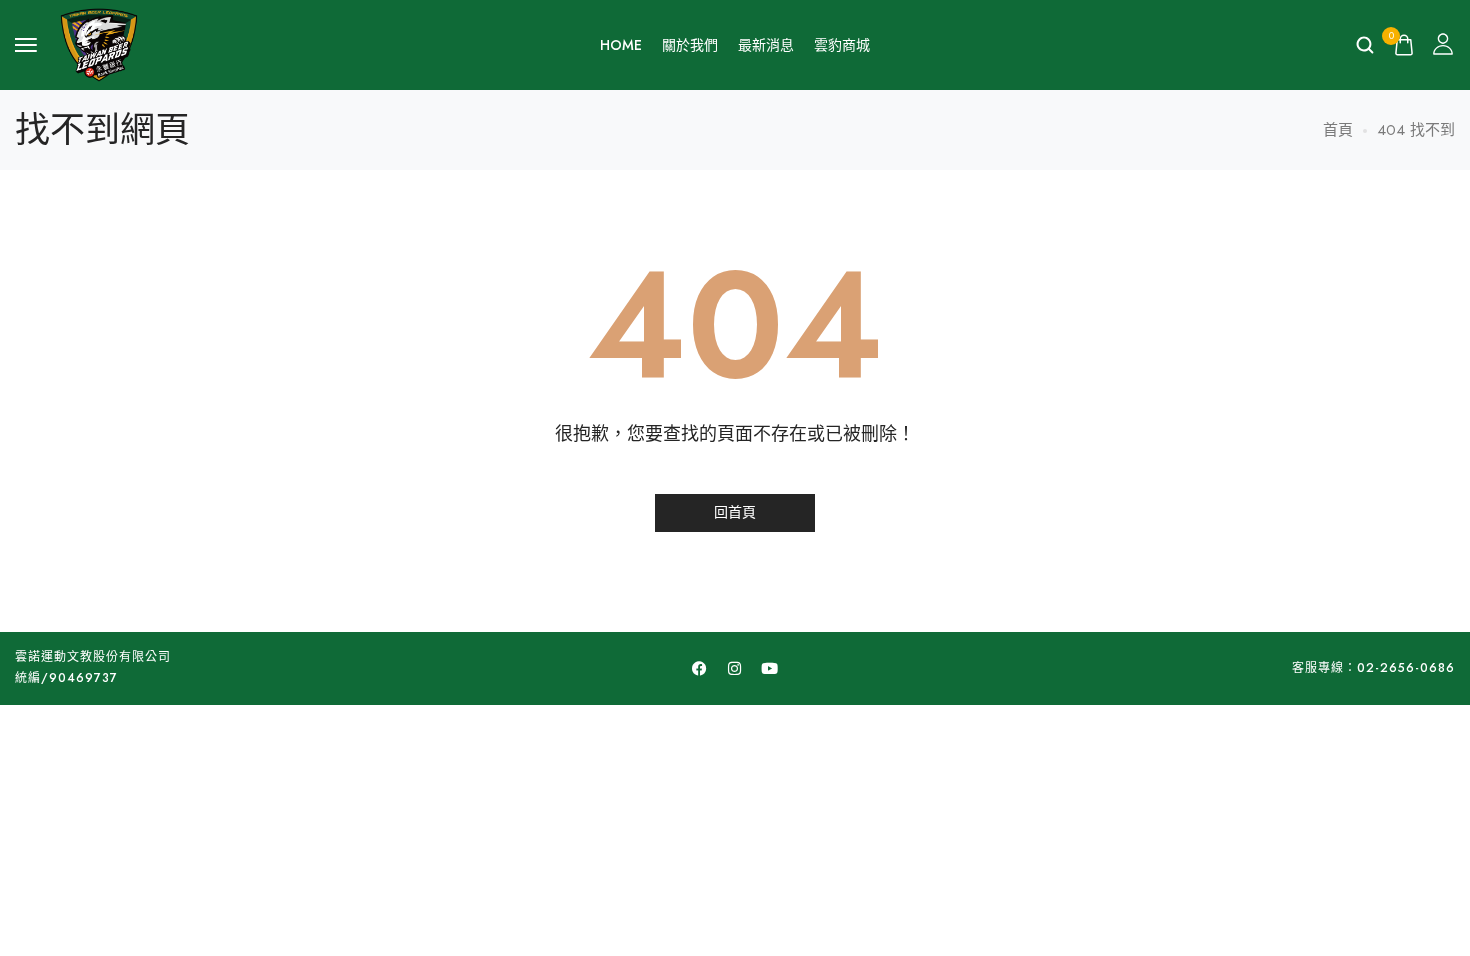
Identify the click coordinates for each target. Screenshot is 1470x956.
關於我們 (690, 45)
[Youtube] (770, 668)
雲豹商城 (842, 45)
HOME (621, 45)
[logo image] (99, 43)
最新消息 (766, 45)
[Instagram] (735, 668)
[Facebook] (700, 668)
